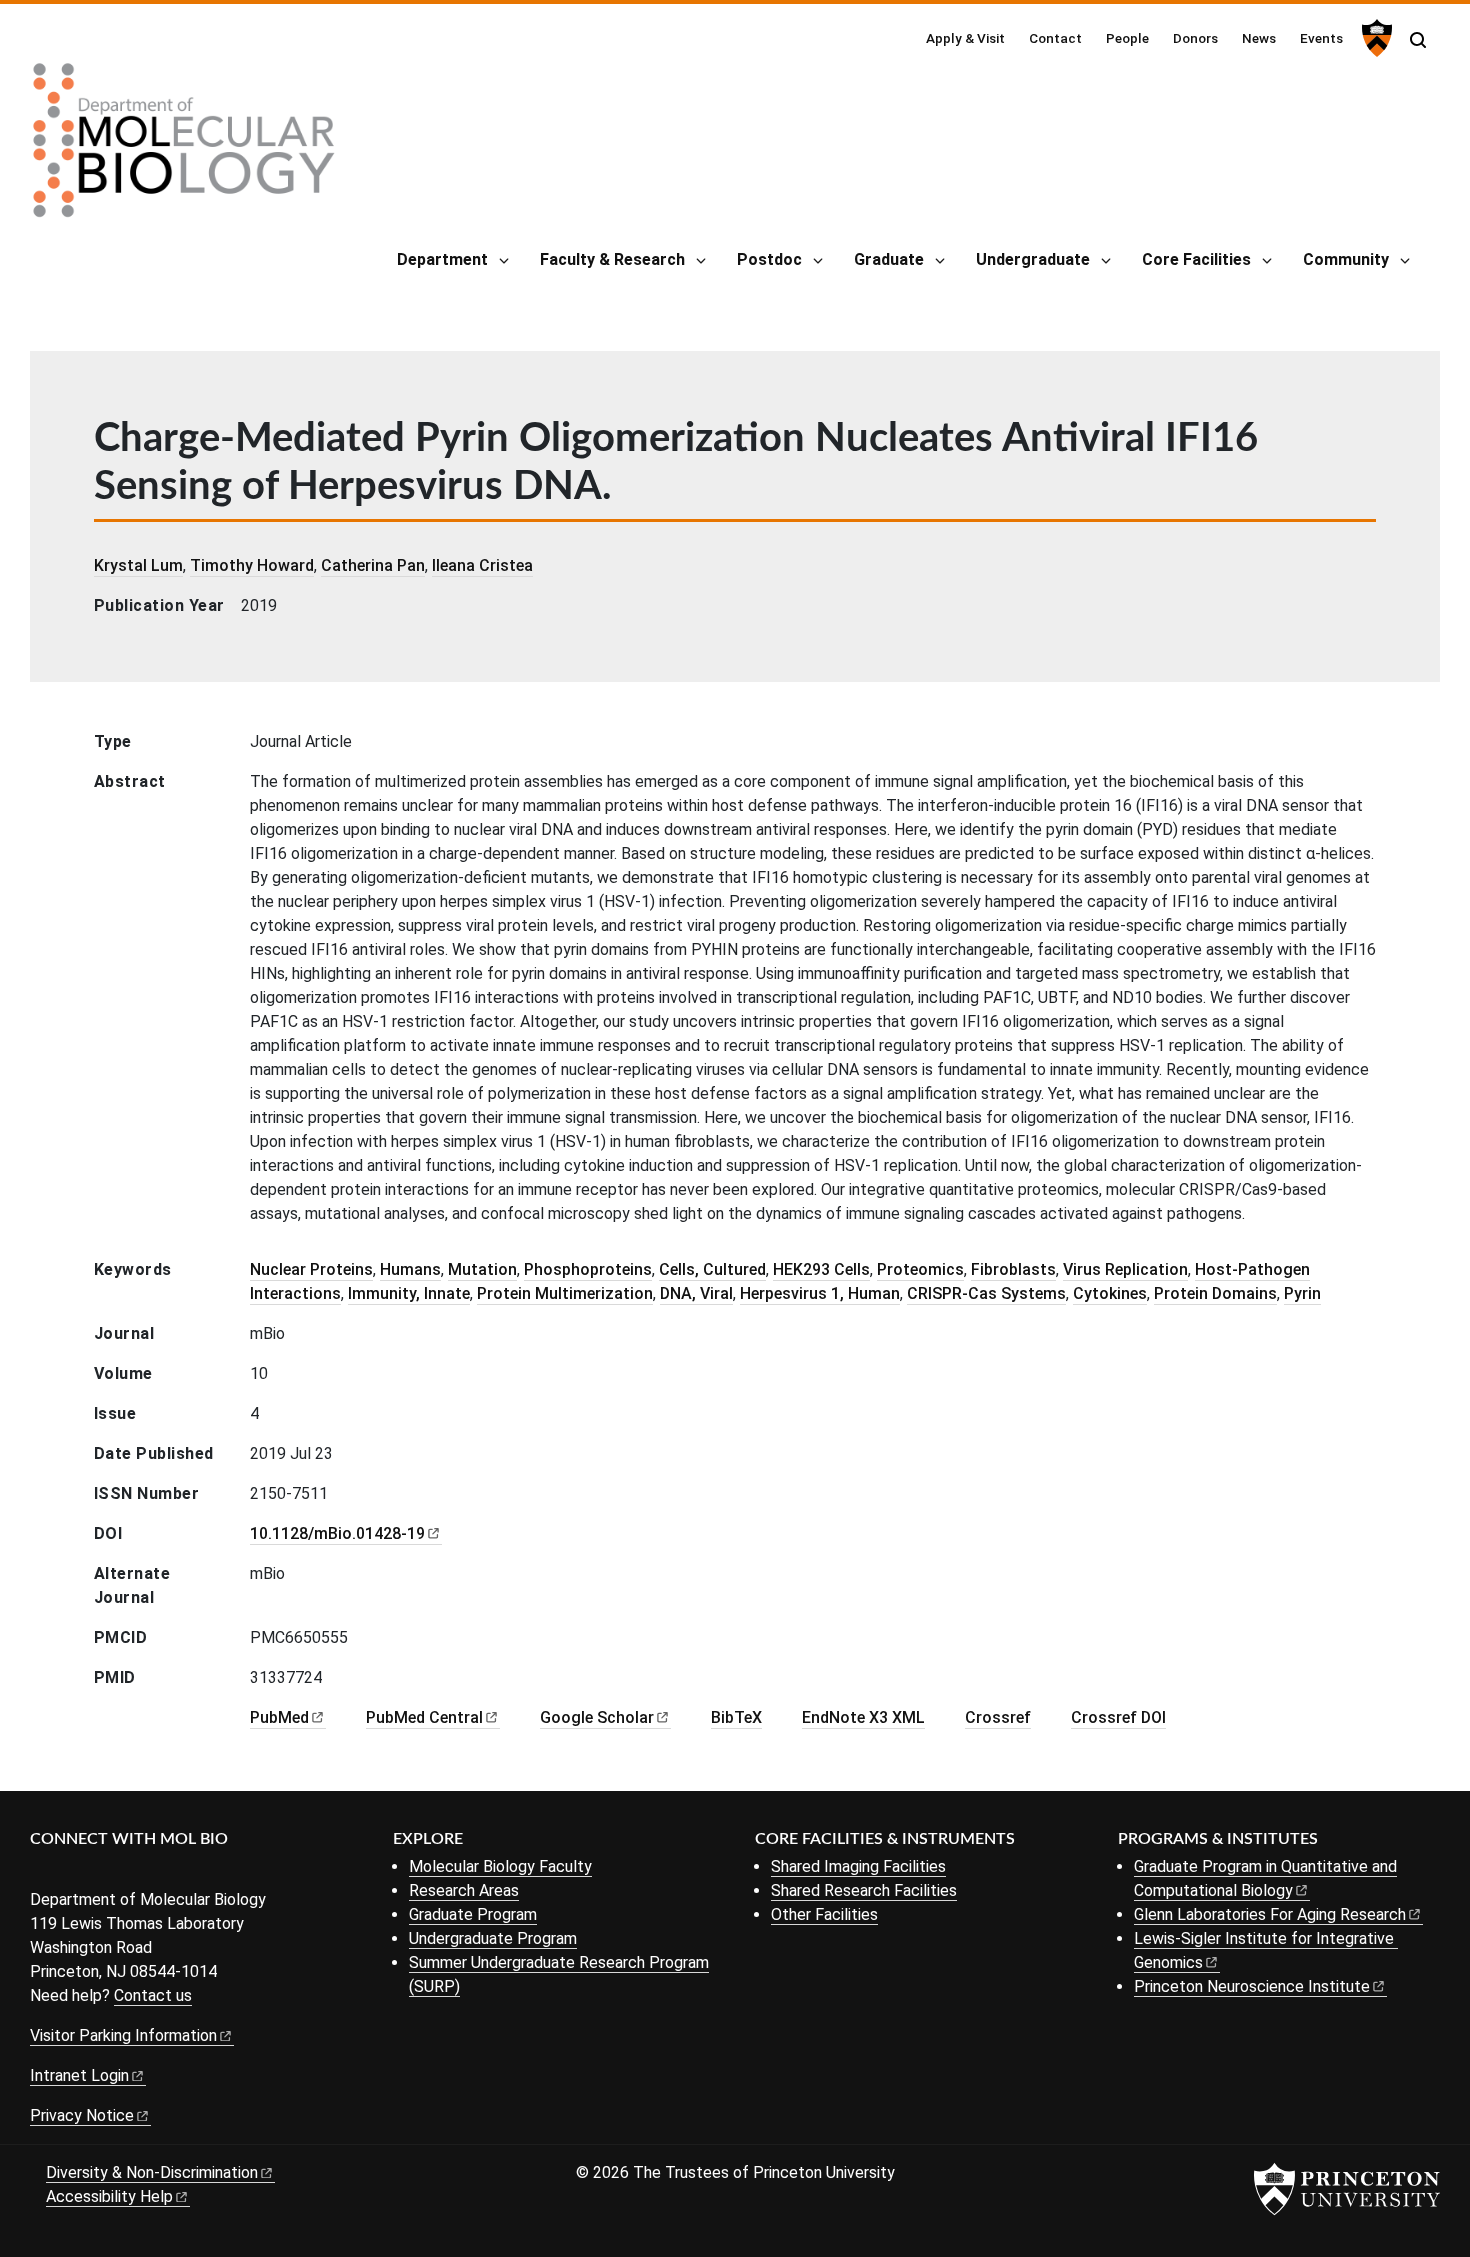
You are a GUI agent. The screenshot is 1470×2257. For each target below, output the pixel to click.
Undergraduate (1033, 259)
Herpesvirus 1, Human (820, 1293)
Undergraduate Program (493, 1938)
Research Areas (464, 1890)
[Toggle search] (1418, 40)
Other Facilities (824, 1914)
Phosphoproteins (588, 1269)
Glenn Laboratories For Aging (1270, 1914)
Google (597, 1717)
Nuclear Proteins (311, 1269)
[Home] (184, 148)
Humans (410, 1269)
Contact (1055, 38)
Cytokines (1110, 1293)
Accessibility (109, 2196)
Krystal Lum (138, 565)
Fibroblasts (1013, 1269)
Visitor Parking (123, 2035)
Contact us (153, 1995)
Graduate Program (473, 1914)
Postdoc (769, 259)
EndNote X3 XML (863, 1717)
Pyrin (1302, 1293)
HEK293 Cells (821, 1269)
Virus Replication (1125, 1269)
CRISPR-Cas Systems (986, 1293)
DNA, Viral (696, 1293)
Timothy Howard (252, 565)
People (1127, 38)
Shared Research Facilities (864, 1890)
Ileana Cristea (482, 565)
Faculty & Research (612, 259)
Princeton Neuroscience (1252, 1986)
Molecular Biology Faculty (500, 1866)
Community (1346, 259)
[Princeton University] (1374, 38)
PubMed (424, 1717)
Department (442, 259)
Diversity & (152, 2172)
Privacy (82, 2115)
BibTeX (736, 1717)
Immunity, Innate (409, 1293)
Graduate (889, 259)
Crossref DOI (1118, 1717)
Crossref (998, 1717)
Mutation (482, 1269)
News (1259, 38)
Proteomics (920, 1269)
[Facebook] (42, 1872)
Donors (1195, 38)
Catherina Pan (373, 565)
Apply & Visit (965, 38)
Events (1321, 38)
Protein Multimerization (565, 1293)
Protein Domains (1215, 1293)
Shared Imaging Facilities (858, 1866)
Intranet (79, 2075)
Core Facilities (1196, 259)
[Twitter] (72, 1872)
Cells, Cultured (712, 1269)
